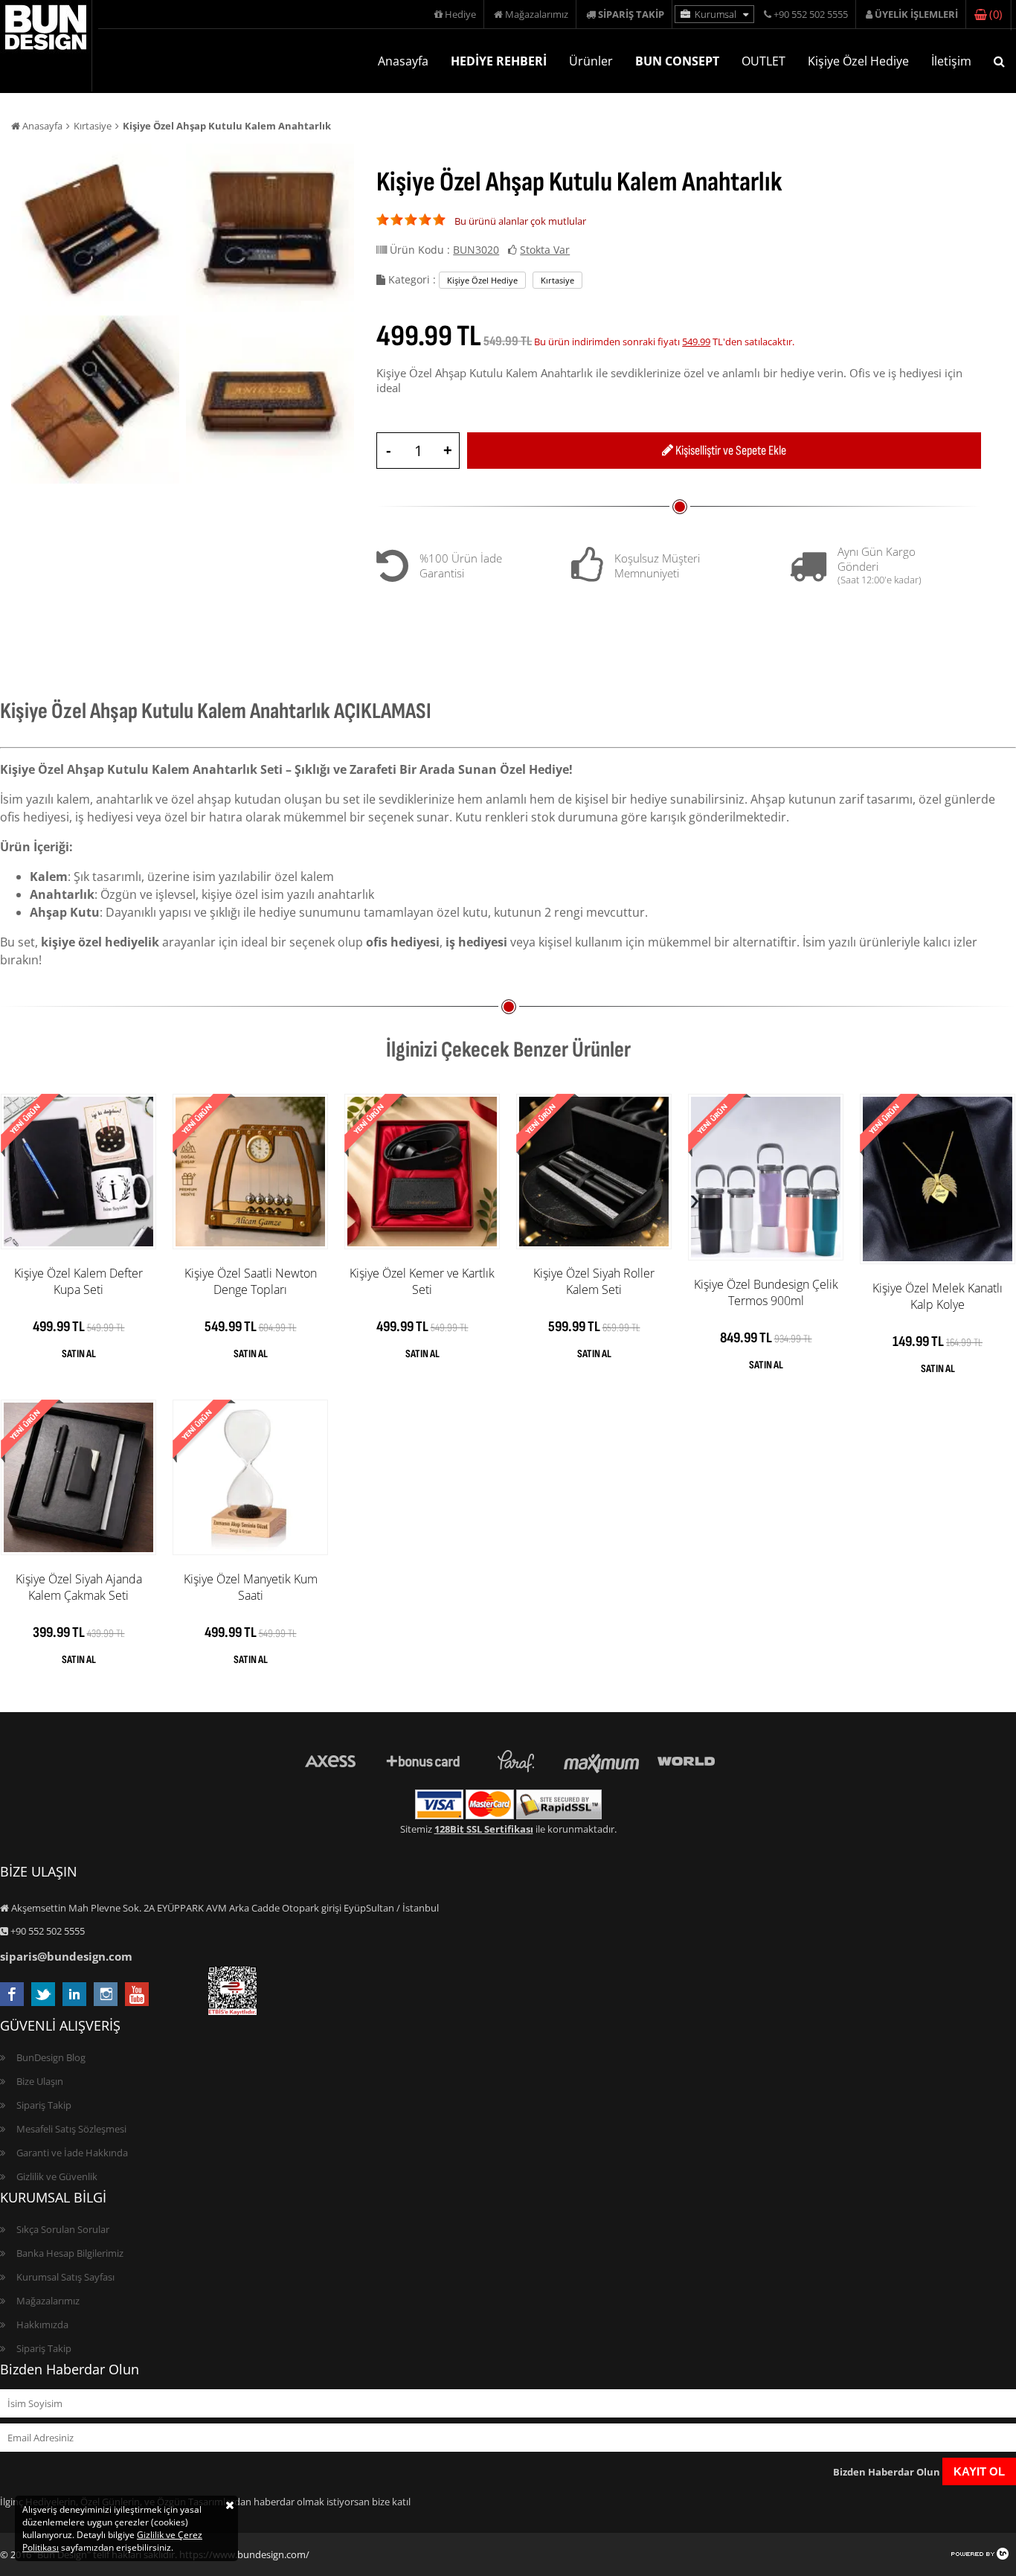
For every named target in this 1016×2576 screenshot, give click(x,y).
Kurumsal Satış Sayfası (65, 2277)
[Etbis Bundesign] (232, 2011)
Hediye (459, 14)
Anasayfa (403, 61)
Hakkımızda (42, 2325)
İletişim (951, 61)
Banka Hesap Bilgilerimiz (70, 2253)
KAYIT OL (979, 2471)
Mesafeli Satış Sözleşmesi (71, 2129)
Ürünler (591, 61)
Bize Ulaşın (40, 2081)
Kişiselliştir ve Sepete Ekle (730, 451)
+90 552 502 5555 (810, 14)
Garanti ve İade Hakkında (72, 2153)
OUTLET (763, 61)
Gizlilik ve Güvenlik (57, 2176)
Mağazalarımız (536, 14)
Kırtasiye (93, 126)
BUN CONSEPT (677, 61)
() (994, 14)
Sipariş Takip (44, 2105)
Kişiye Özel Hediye (858, 61)
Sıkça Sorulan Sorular (63, 2229)
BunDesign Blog (51, 2057)
